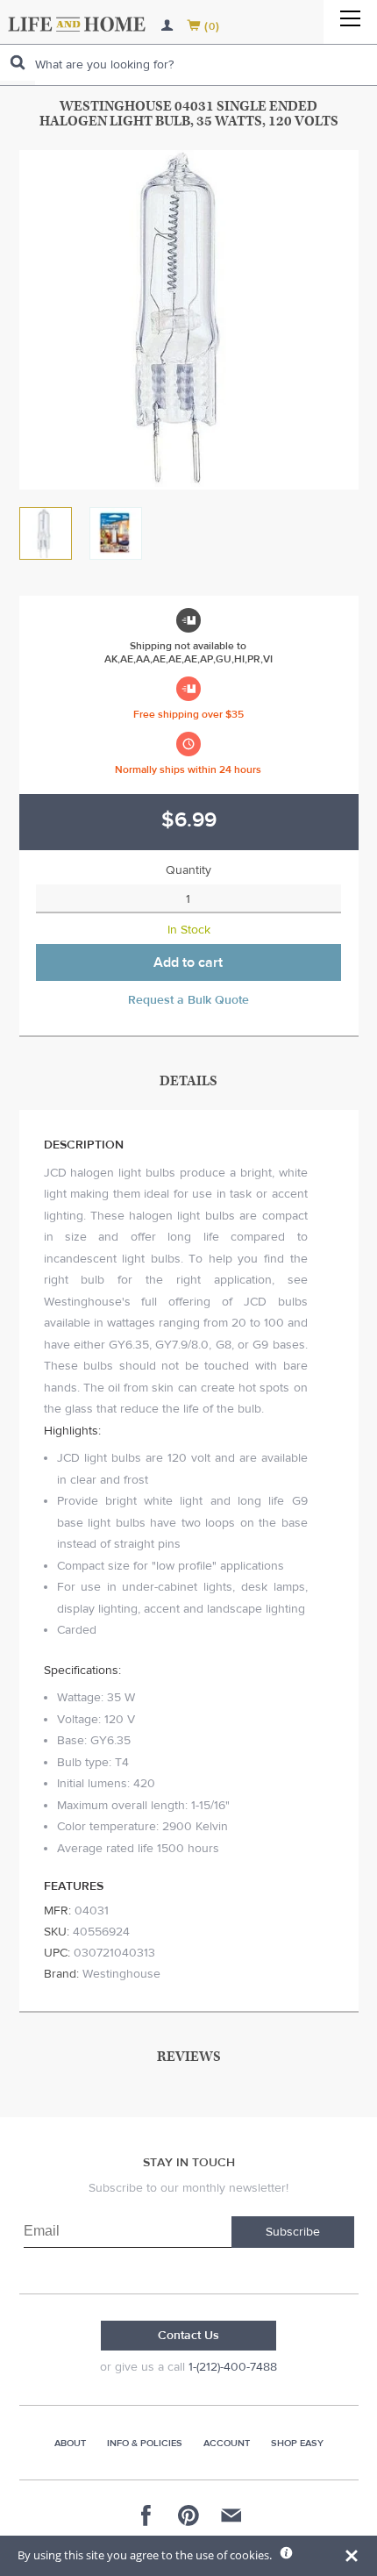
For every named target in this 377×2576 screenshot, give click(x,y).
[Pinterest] (188, 2515)
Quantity (188, 870)
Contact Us (188, 2336)
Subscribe (293, 2232)
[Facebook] (146, 2515)
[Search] (18, 63)
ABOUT (70, 2443)
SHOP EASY (297, 2443)
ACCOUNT (227, 2443)
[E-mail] (231, 2515)
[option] (189, 320)
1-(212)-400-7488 (233, 2367)
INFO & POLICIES (145, 2443)
